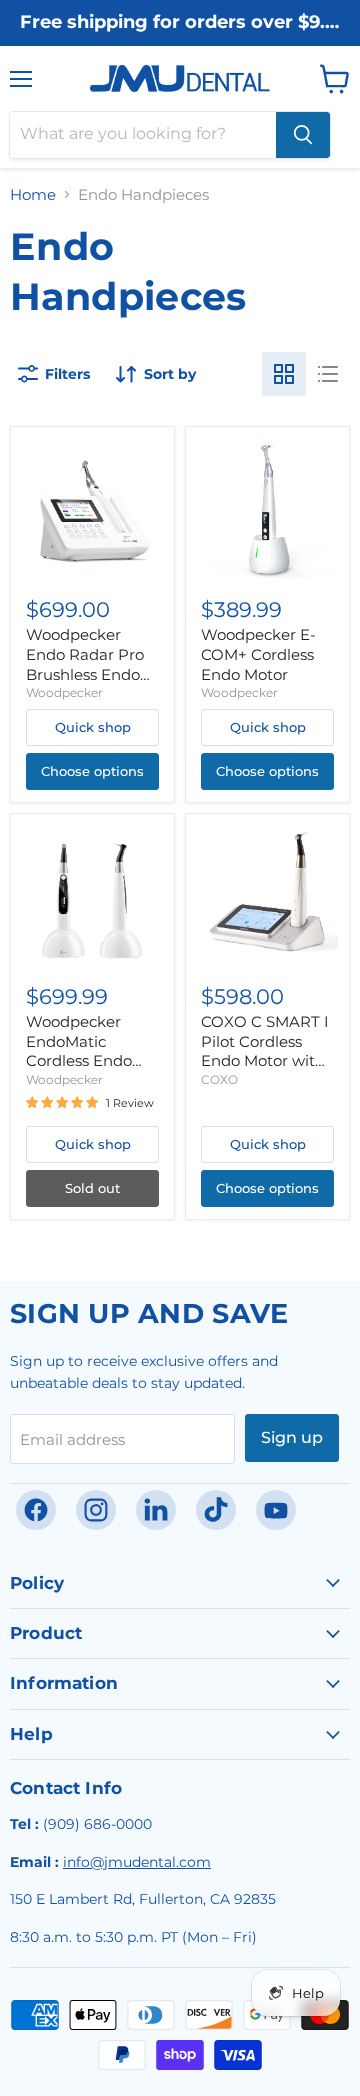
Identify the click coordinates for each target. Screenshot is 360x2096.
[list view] (328, 374)
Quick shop (93, 727)
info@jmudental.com (137, 1862)
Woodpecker (64, 692)
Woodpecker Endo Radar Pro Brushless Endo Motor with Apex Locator (87, 674)
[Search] (303, 135)
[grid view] (284, 374)
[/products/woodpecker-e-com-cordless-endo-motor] (267, 508)
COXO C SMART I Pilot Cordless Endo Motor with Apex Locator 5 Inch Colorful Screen (265, 1070)
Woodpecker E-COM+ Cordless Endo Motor (258, 654)
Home (33, 194)
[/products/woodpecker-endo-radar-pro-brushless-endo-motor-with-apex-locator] (92, 508)
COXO (219, 1079)
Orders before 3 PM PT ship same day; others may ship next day (180, 41)
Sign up (292, 1437)
